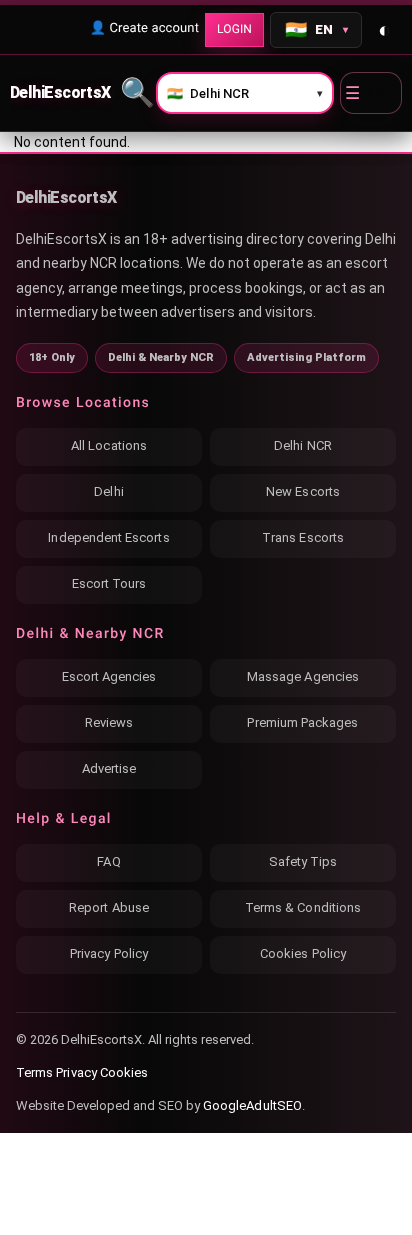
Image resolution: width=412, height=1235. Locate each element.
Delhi (108, 491)
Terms (34, 1072)
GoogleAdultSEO (252, 1105)
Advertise (109, 768)
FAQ (108, 861)
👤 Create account (144, 28)
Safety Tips (303, 861)
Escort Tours (109, 583)
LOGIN (234, 29)
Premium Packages (302, 722)
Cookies (124, 1072)
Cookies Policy (303, 953)
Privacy (76, 1072)
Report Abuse (109, 907)
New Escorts (303, 491)
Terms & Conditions (303, 907)
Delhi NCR (303, 445)
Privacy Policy (109, 953)
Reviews (109, 722)
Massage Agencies (303, 676)
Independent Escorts (108, 537)
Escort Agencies (109, 676)
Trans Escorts (303, 537)
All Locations (109, 445)
